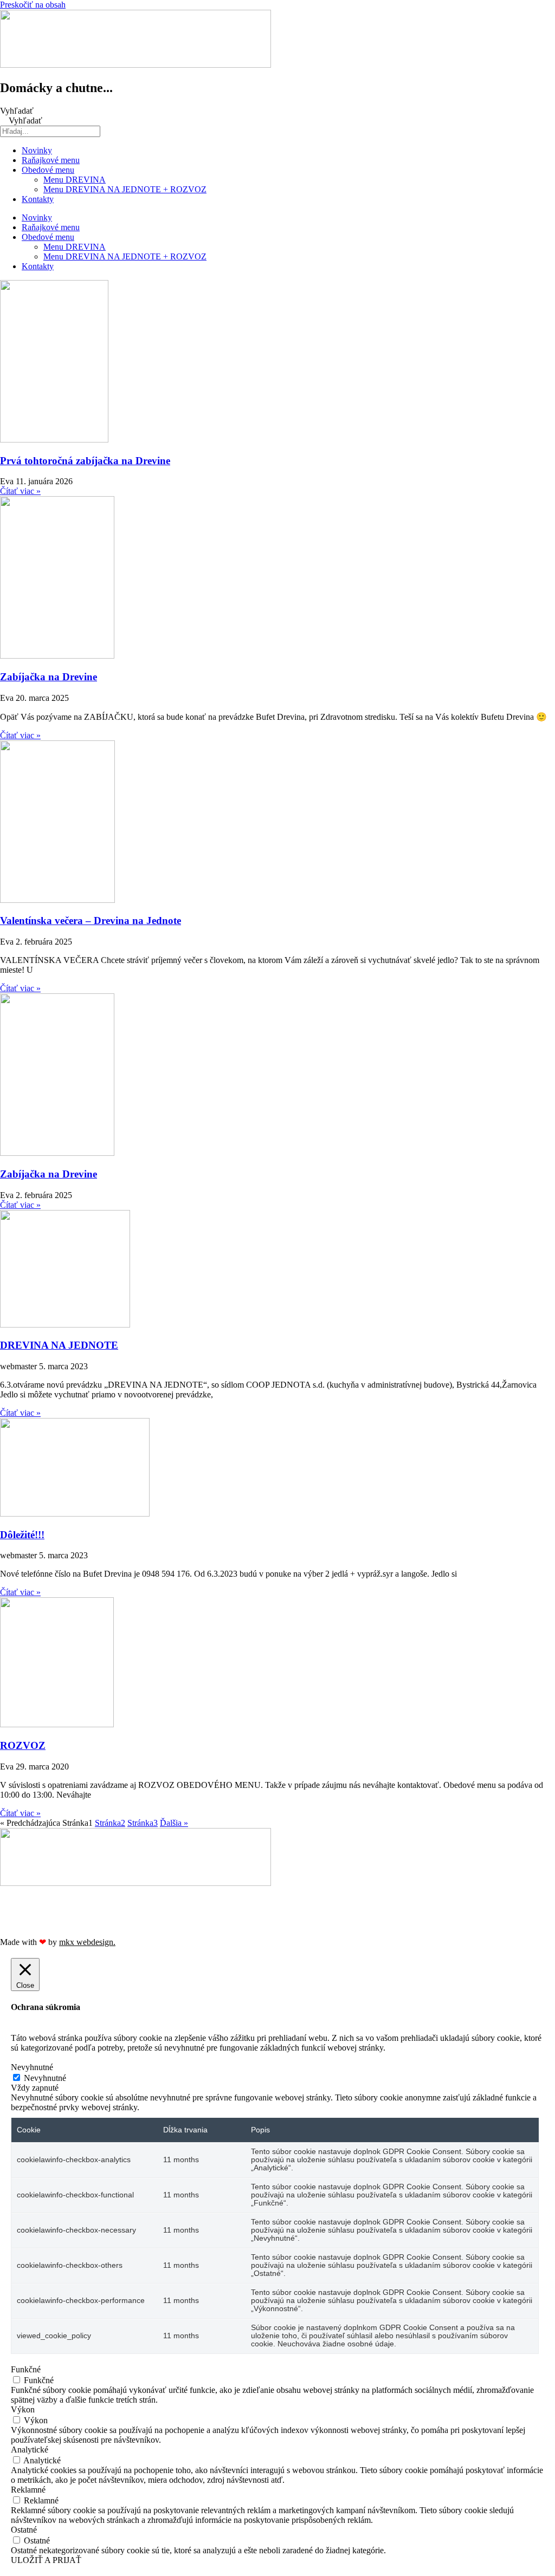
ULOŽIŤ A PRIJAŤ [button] (46, 2560)
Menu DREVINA (75, 180)
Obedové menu (48, 170)
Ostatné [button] (24, 2530)
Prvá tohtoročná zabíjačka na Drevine (85, 461)
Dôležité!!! (22, 1535)
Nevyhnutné (45, 2078)
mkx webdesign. (87, 1942)
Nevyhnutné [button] (32, 2067)
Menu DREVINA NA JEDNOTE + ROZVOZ (125, 189)
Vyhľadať (17, 111)
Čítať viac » (20, 491)
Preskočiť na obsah (33, 5)
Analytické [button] (30, 2450)
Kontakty (38, 199)
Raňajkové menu (51, 160)
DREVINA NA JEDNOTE (59, 1345)
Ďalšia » (174, 1823)
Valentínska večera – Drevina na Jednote (91, 921)
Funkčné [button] (26, 2369)
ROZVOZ (23, 1745)
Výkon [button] (23, 2409)
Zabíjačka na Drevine (49, 677)
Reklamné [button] (28, 2490)
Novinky (37, 150)
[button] (277, 1893)
